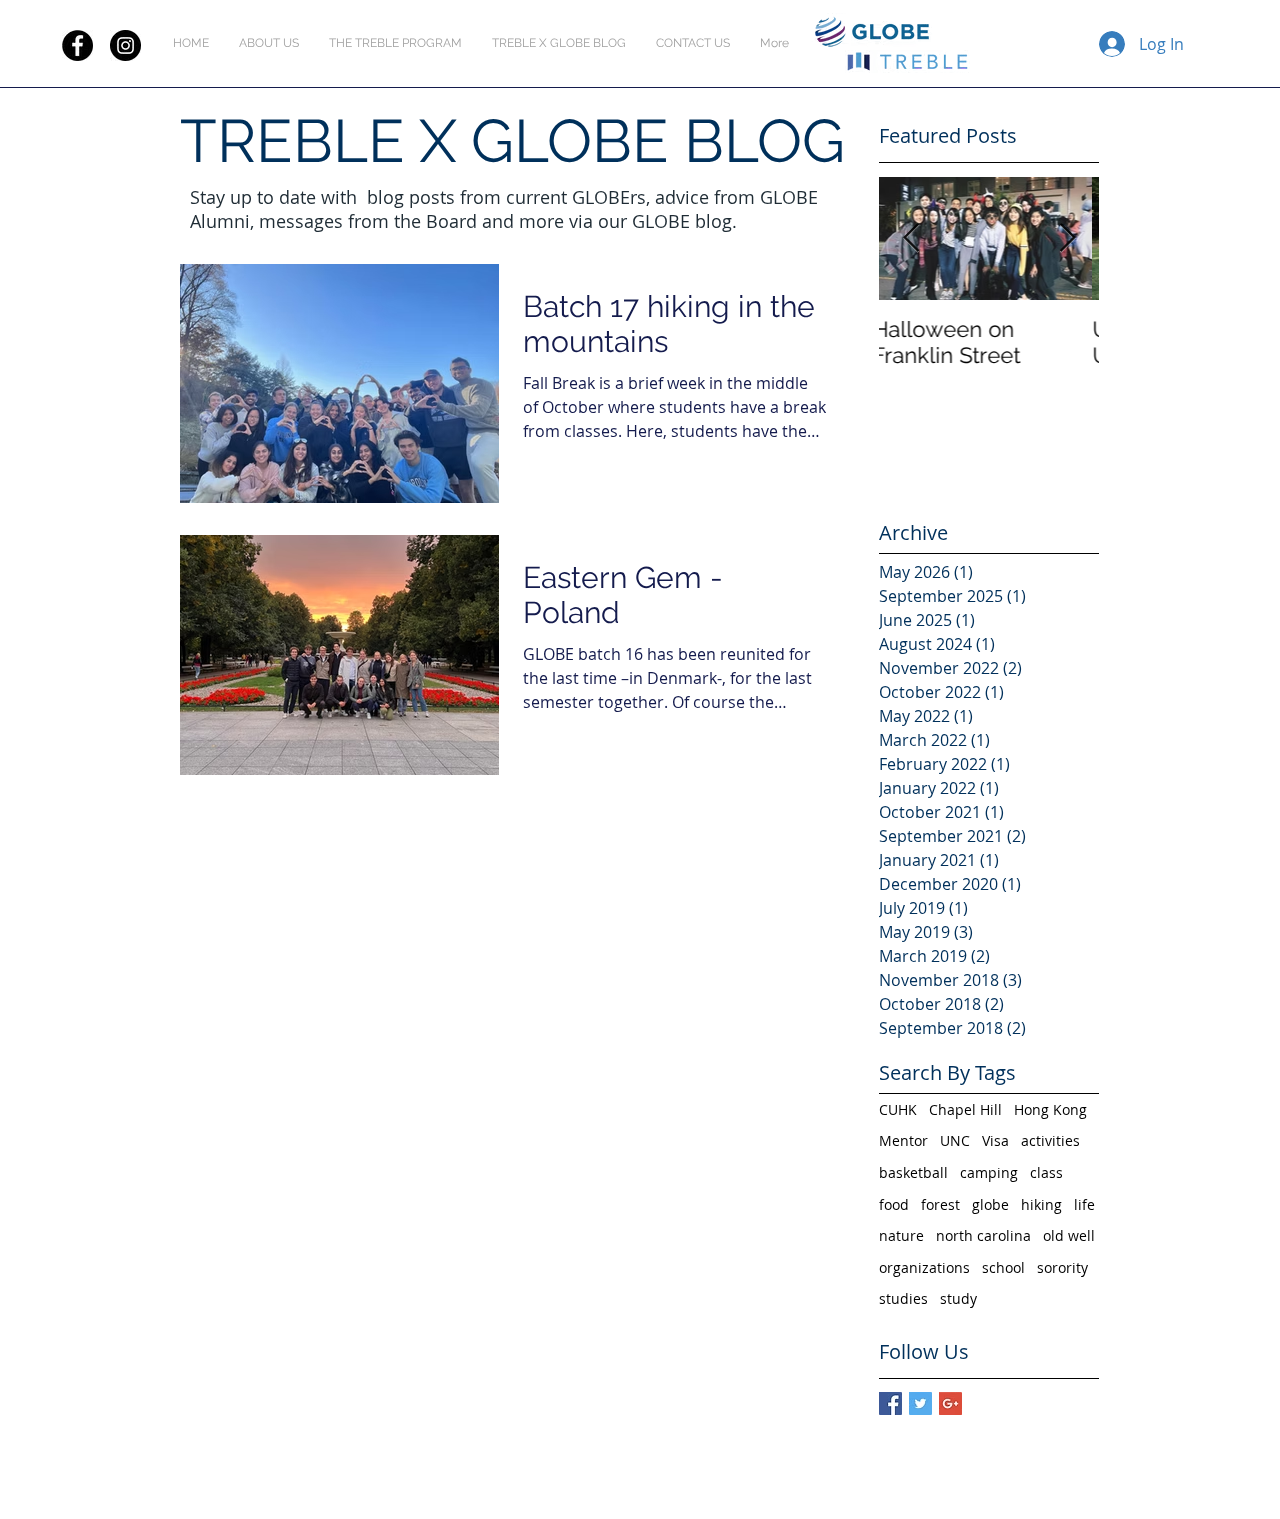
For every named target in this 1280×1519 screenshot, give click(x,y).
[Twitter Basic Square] (920, 1403)
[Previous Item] (911, 238)
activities (1050, 1140)
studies (903, 1298)
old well (1069, 1235)
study (958, 1298)
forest (940, 1204)
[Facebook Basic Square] (890, 1403)
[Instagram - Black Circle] (125, 45)
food (894, 1204)
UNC (955, 1140)
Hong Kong (1050, 1109)
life (1084, 1204)
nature (901, 1235)
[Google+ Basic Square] (950, 1403)
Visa (995, 1140)
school (1003, 1267)
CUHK (898, 1109)
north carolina (983, 1235)
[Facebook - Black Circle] (77, 45)
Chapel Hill (965, 1109)
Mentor (903, 1140)
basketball (913, 1172)
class (1046, 1172)
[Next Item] (1067, 238)
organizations (924, 1267)
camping (989, 1172)
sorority (1062, 1267)
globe (990, 1204)
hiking (1041, 1204)
